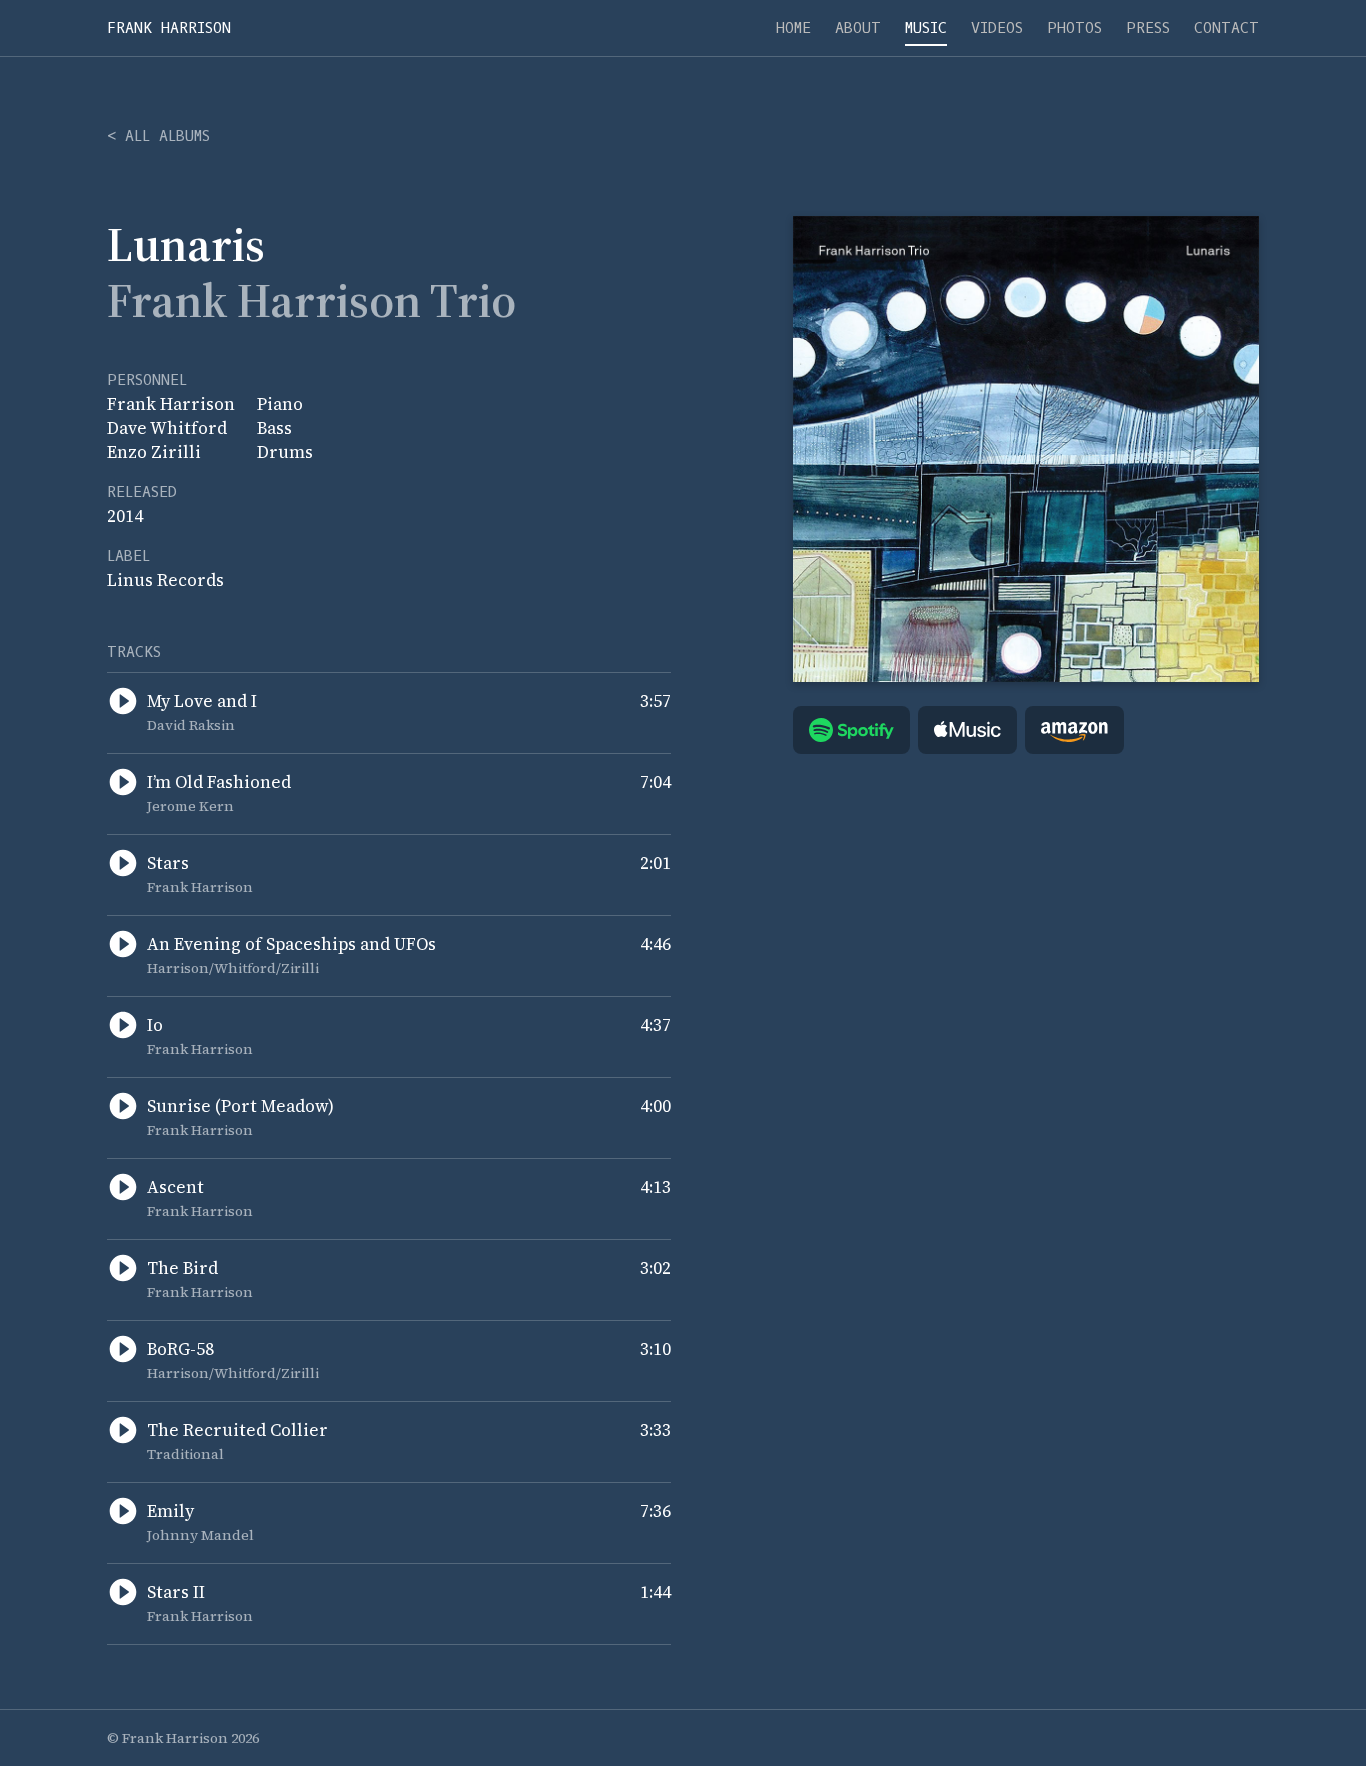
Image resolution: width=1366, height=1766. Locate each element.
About (858, 28)
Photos (1074, 28)
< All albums (158, 136)
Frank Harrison (169, 28)
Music (926, 28)
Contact (1226, 28)
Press (1148, 28)
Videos (997, 28)
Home (793, 28)
